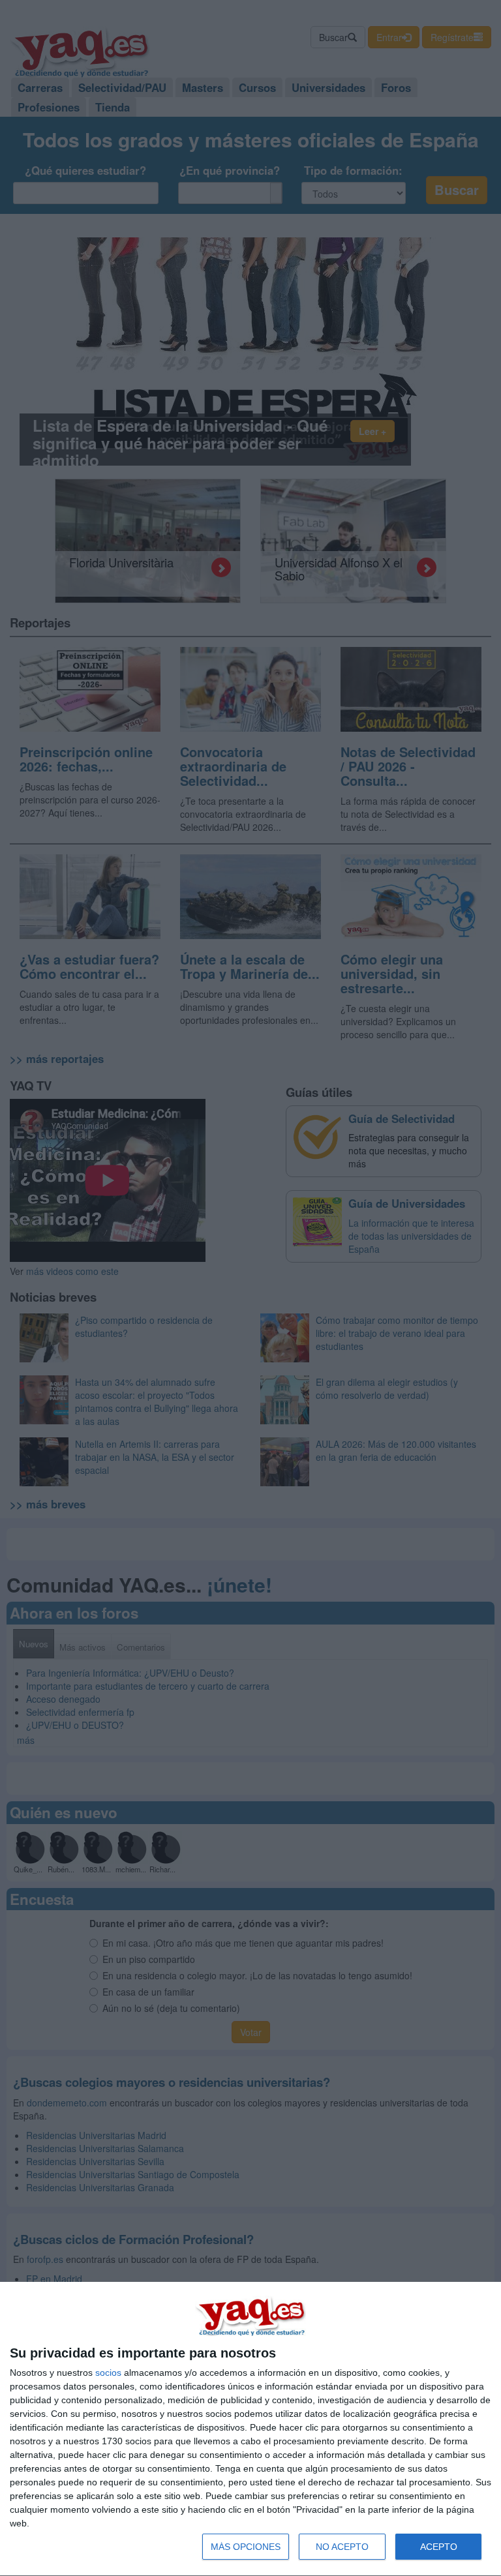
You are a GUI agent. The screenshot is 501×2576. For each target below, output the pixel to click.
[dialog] (250, 2429)
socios (108, 2373)
